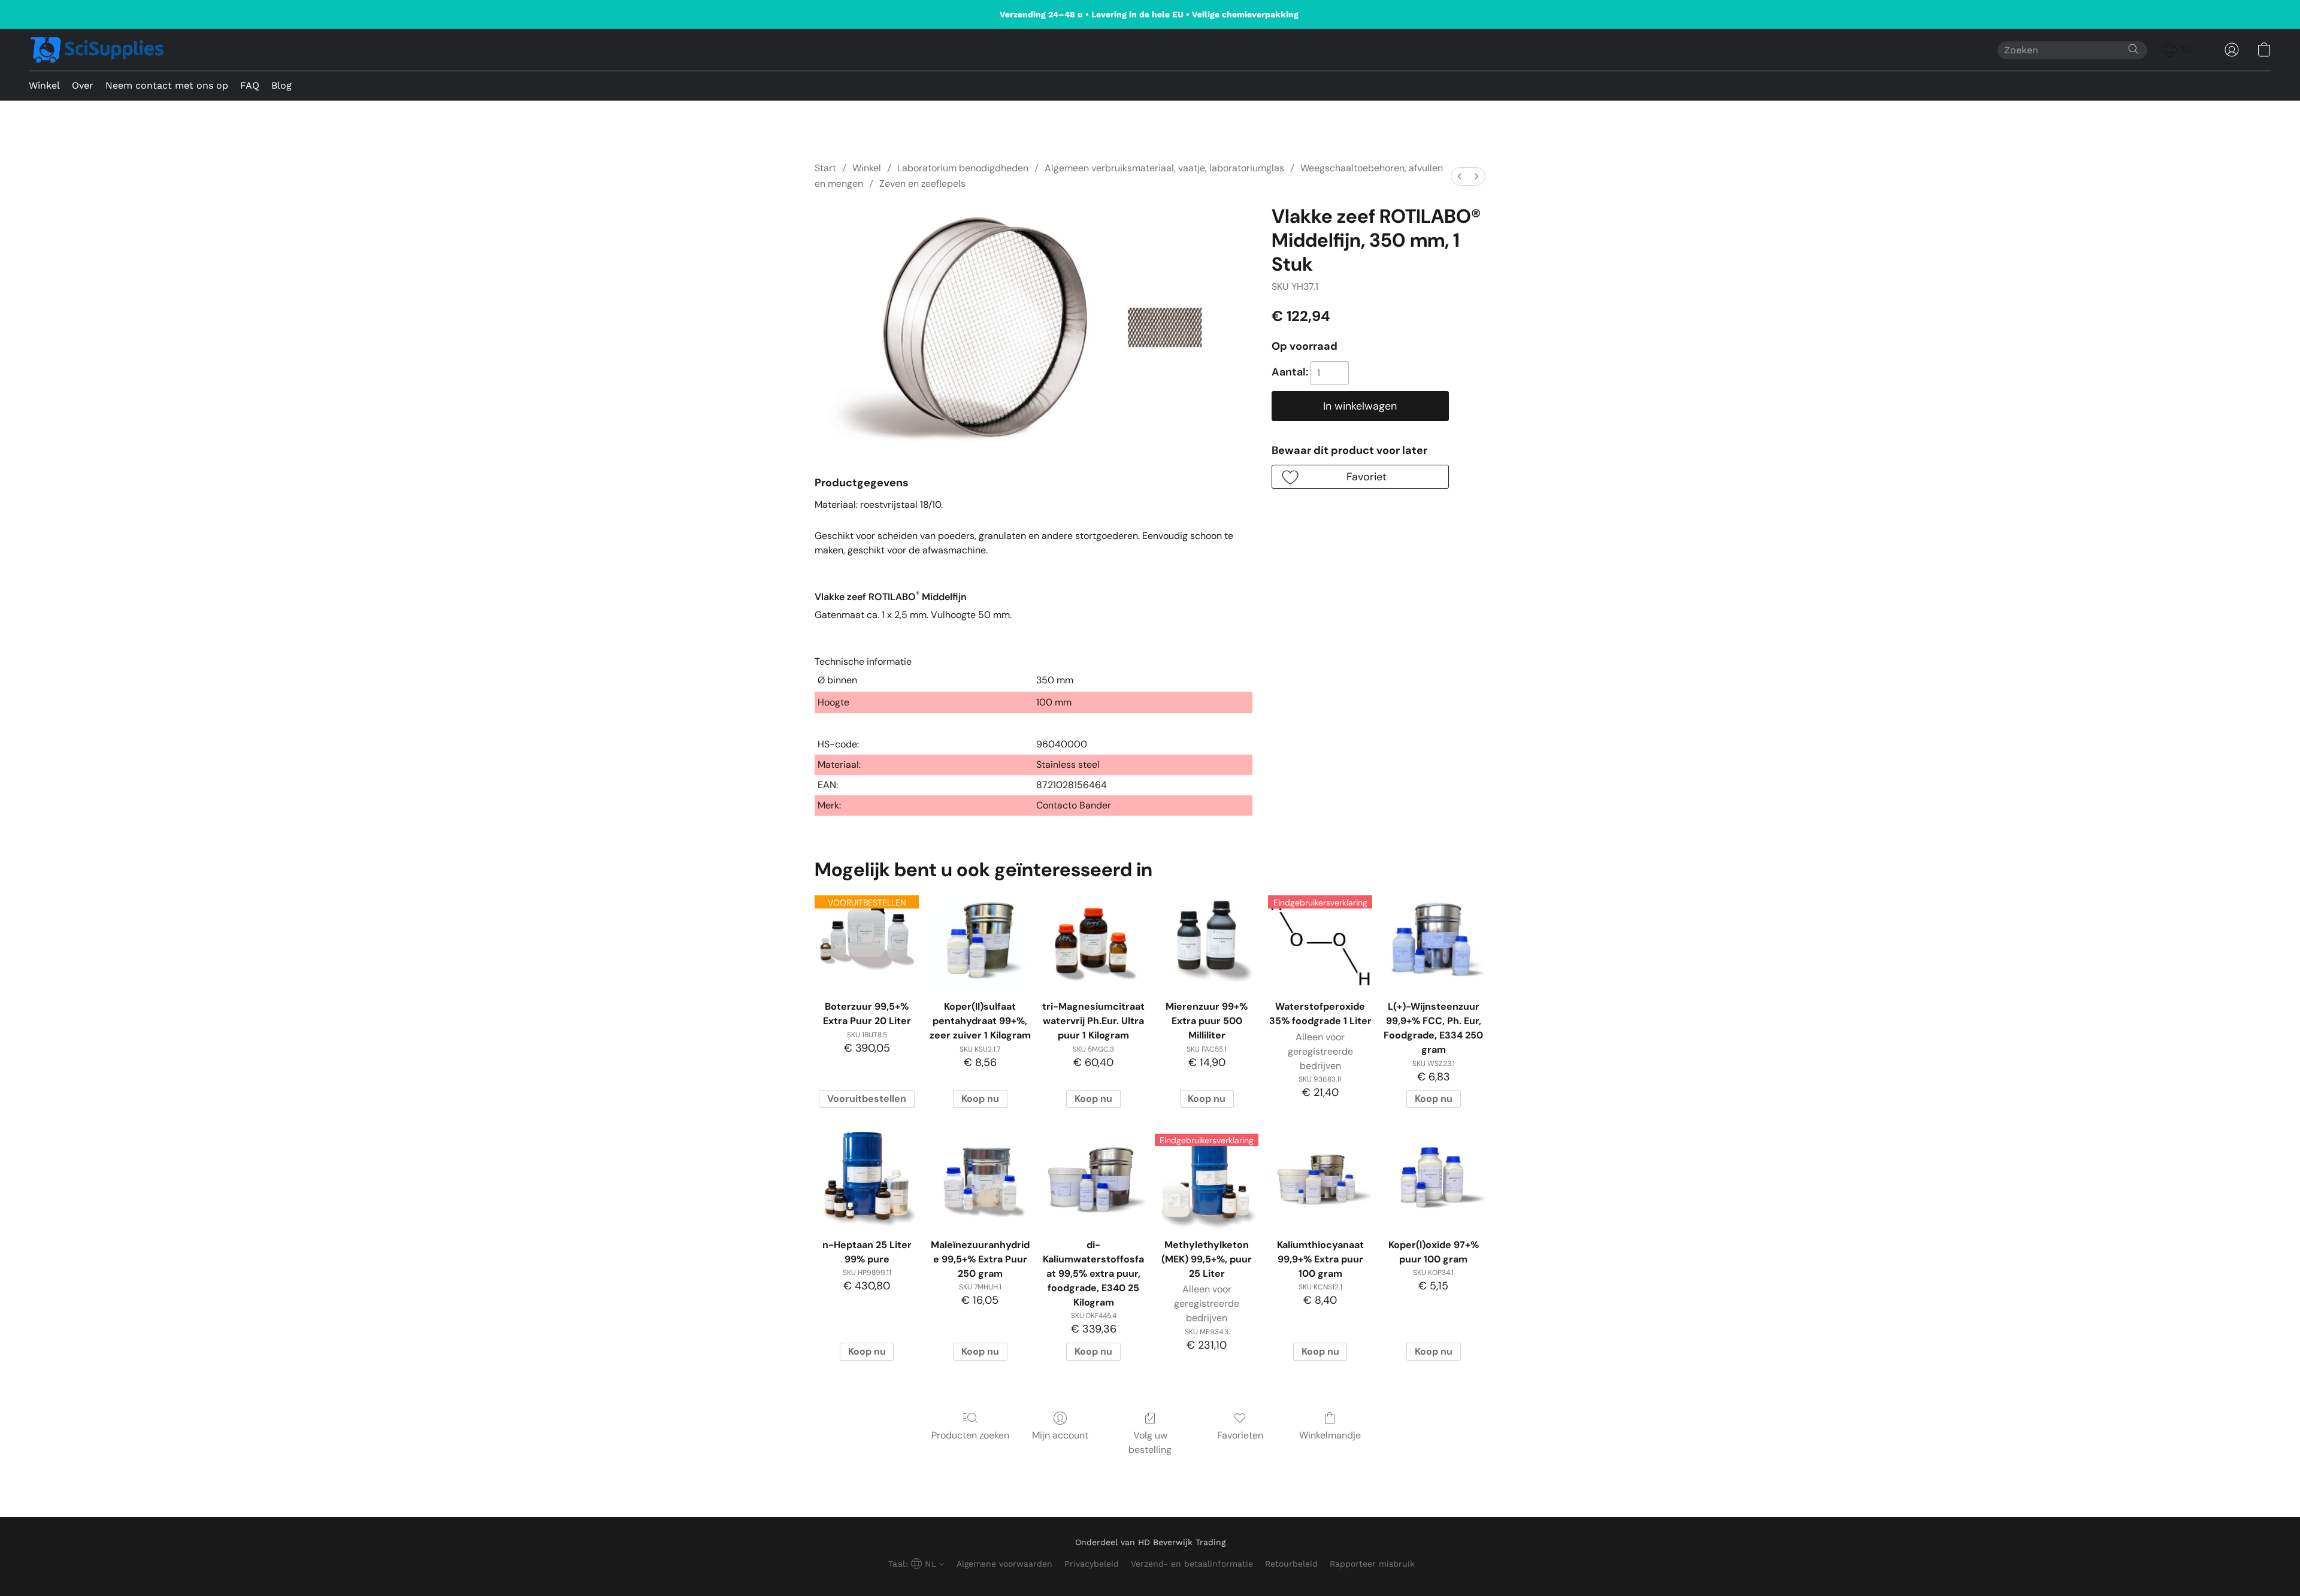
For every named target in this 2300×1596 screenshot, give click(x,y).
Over (83, 85)
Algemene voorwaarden (1004, 1564)
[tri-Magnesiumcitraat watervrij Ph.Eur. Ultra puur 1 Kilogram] (1093, 941)
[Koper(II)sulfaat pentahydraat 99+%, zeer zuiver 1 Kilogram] (980, 941)
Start (825, 168)
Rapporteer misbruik (1372, 1564)
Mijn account (1060, 1435)
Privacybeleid (1092, 1564)
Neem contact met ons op (167, 85)
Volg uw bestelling (1150, 1442)
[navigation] (2184, 50)
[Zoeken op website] (2133, 49)
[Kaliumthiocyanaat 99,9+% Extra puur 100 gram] (1320, 1179)
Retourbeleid (1291, 1564)
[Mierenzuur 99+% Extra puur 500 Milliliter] (1207, 941)
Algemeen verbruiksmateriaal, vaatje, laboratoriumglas (1164, 168)
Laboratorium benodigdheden (963, 168)
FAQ (250, 85)
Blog (282, 85)
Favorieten (1240, 1435)
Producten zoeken (970, 1435)
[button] (97, 50)
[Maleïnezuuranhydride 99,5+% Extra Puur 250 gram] (980, 1179)
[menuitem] (1460, 176)
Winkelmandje (1330, 1435)
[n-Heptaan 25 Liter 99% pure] (866, 1179)
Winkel (44, 85)
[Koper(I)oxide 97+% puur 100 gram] (1434, 1179)
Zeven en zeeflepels (922, 184)
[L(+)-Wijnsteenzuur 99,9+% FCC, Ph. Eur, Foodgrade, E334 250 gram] (1434, 941)
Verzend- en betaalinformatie (1192, 1564)
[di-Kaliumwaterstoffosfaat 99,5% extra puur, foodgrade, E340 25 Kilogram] (1093, 1179)
